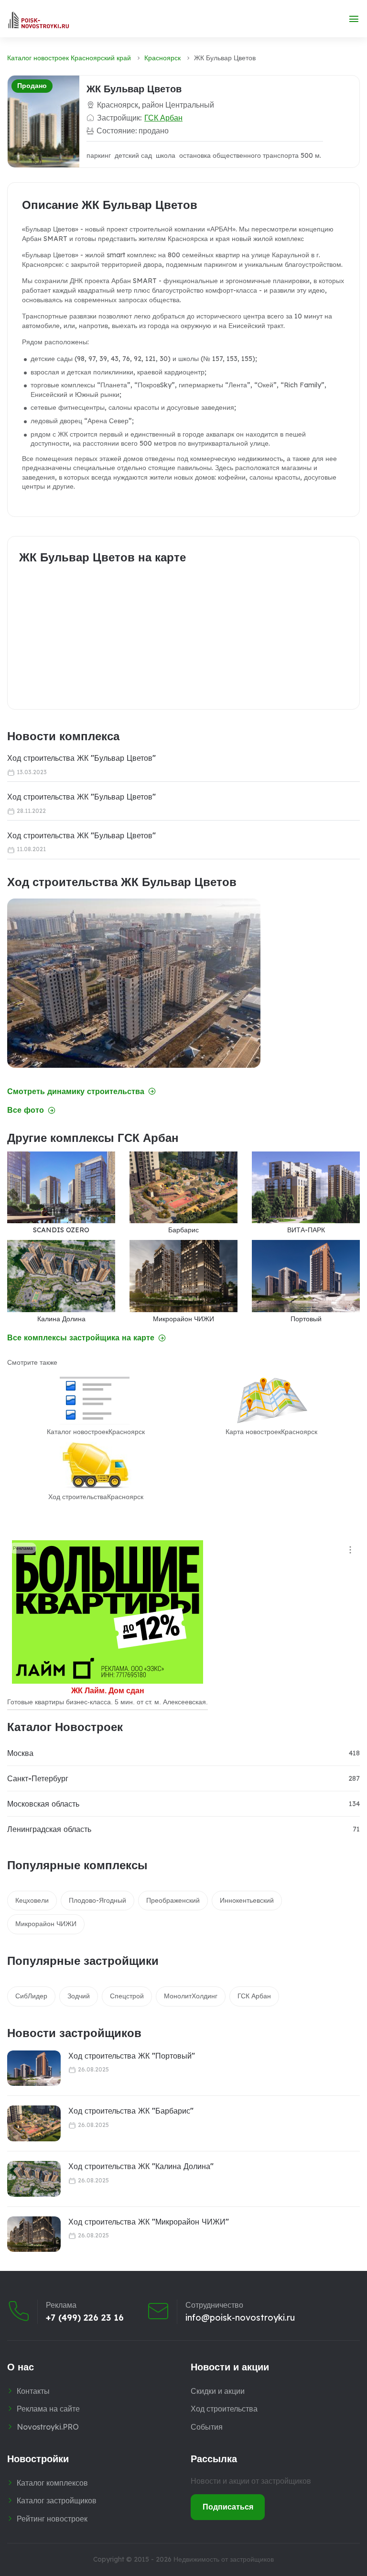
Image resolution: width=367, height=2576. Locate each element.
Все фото (26, 1110)
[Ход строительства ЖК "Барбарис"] (34, 2123)
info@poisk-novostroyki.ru (240, 2318)
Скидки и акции (218, 2391)
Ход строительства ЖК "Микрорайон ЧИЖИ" (149, 2222)
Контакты (33, 2391)
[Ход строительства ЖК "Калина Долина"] (34, 2179)
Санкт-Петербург (38, 1778)
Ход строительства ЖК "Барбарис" (131, 2111)
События (207, 2427)
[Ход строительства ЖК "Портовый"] (34, 2068)
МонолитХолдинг (191, 1996)
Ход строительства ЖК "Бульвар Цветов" (81, 758)
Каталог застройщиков (57, 2500)
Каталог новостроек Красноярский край (69, 58)
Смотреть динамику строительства (76, 1091)
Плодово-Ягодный (97, 1900)
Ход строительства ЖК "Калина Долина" (141, 2166)
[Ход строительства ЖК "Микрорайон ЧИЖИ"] (34, 2234)
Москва (20, 1753)
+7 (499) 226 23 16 (85, 2318)
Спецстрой (127, 1996)
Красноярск (162, 58)
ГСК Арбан (163, 118)
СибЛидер (31, 1996)
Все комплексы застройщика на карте (81, 1338)
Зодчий (79, 1996)
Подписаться (228, 2507)
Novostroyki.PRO (48, 2427)
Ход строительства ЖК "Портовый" (132, 2056)
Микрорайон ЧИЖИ (46, 1924)
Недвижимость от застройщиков (224, 2559)
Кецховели (32, 1900)
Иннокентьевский (247, 1900)
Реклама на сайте (48, 2409)
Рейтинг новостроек (52, 2519)
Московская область (43, 1804)
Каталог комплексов (52, 2483)
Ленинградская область (49, 1829)
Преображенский (173, 1900)
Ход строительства (224, 2409)
